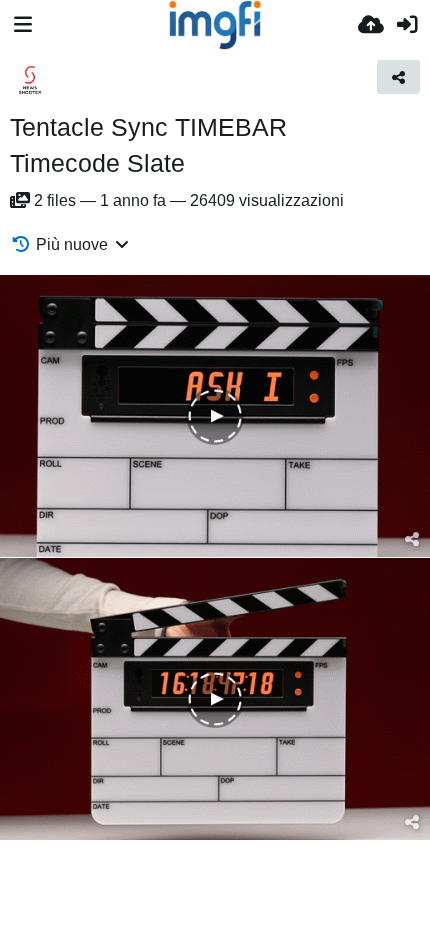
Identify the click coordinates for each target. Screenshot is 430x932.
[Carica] (371, 25)
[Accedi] (407, 25)
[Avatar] (30, 80)
